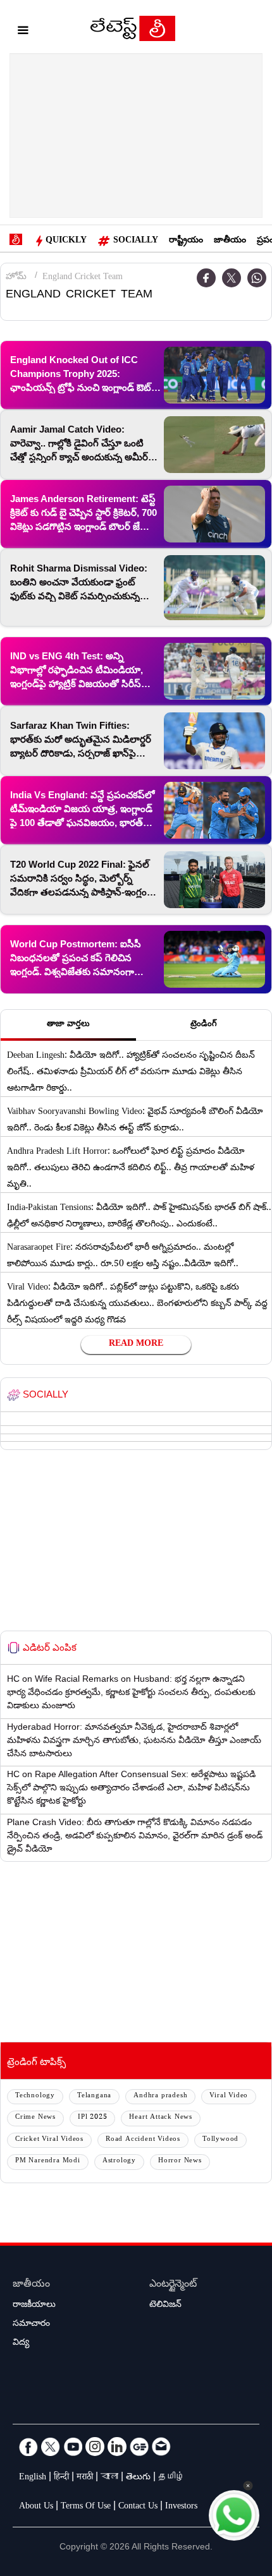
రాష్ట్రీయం (186, 241)
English (33, 2478)
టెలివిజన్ (165, 2306)
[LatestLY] (133, 32)
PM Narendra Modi (48, 2161)
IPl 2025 (92, 2118)
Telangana (94, 2096)
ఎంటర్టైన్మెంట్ (173, 2285)
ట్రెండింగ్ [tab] (204, 1025)
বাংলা (109, 2478)
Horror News (180, 2161)
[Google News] (139, 2447)
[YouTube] (73, 2447)
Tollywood (220, 2140)
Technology (35, 2096)
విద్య (21, 2344)
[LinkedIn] (117, 2447)
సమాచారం (31, 2325)
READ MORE (136, 1345)
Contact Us (138, 2507)
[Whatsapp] (257, 278)
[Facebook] (206, 278)
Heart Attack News (161, 2118)
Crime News (35, 2118)
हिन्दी (61, 2478)
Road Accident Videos (143, 2140)
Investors (181, 2507)
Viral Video (229, 2096)
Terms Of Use (86, 2507)
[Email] (161, 2447)
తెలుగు (138, 2478)
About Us (36, 2507)
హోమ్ (16, 278)
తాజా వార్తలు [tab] (68, 1025)
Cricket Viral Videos (49, 2140)
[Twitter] (232, 278)
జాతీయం (230, 241)
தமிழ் (171, 2478)
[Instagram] (95, 2447)
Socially (136, 241)
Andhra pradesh (160, 2096)
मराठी (85, 2478)
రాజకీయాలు (34, 2306)
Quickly (66, 241)
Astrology (119, 2161)
